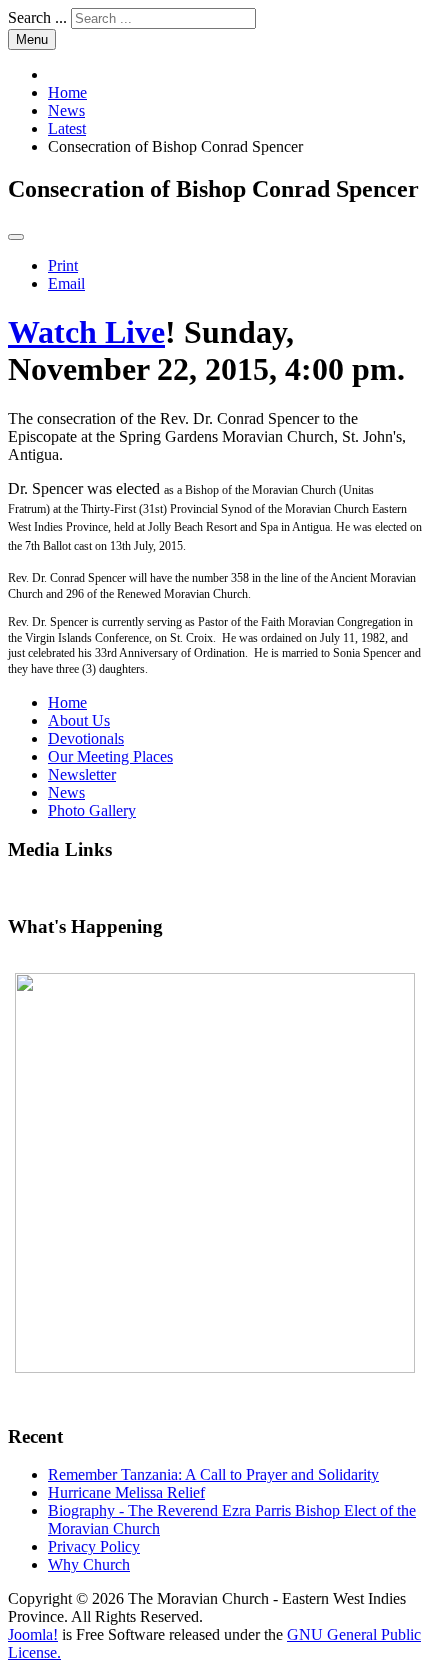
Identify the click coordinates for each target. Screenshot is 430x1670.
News (66, 792)
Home (67, 702)
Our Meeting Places (110, 756)
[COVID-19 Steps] (215, 1173)
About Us (79, 720)
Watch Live (86, 332)
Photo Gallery (92, 810)
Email (66, 283)
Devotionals (86, 738)
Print (63, 265)
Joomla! (33, 1634)
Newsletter (82, 774)
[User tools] (16, 237)
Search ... (37, 17)
